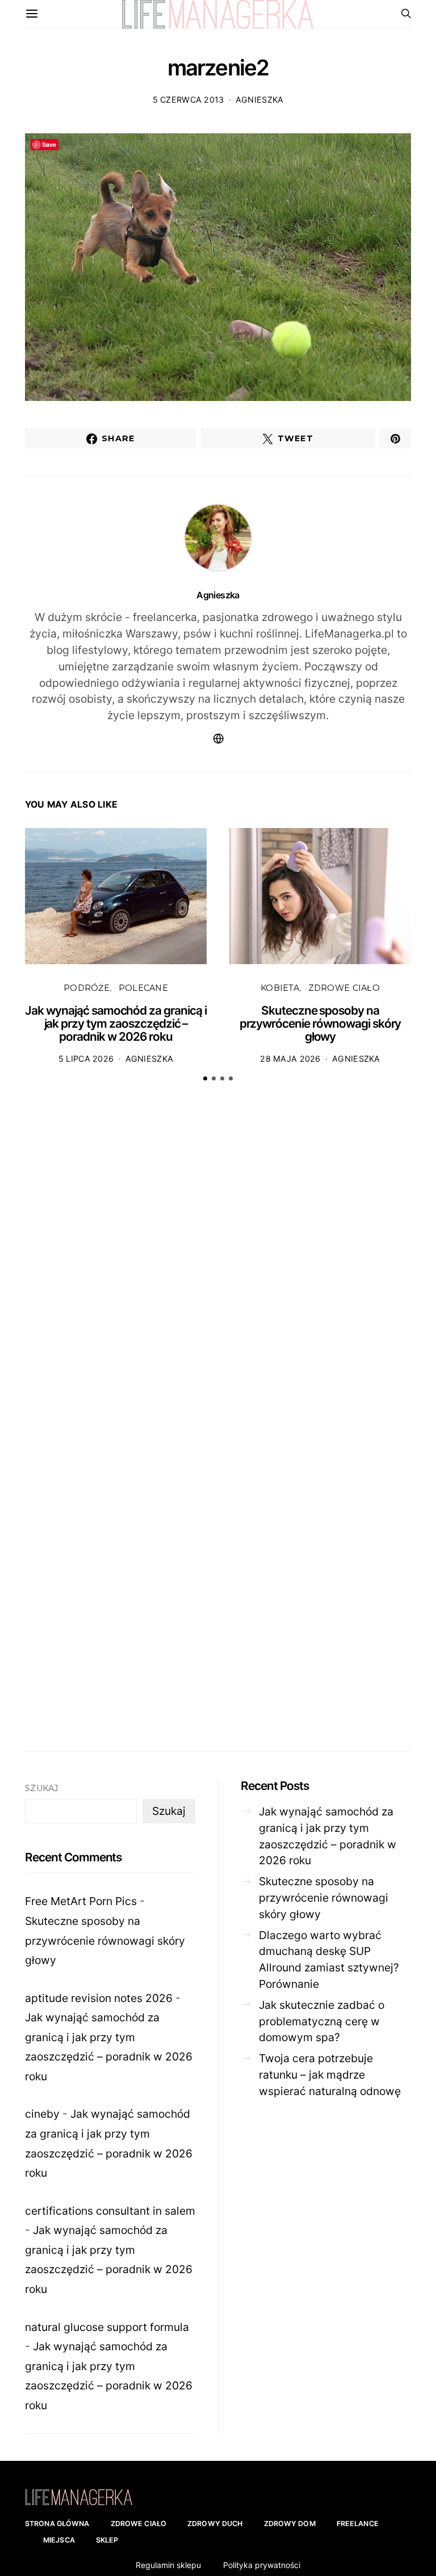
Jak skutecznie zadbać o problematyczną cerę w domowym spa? (322, 2021)
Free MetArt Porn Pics (81, 1901)
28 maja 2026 (290, 1059)
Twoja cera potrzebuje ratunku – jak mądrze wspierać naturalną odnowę (330, 2075)
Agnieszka (260, 100)
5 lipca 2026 (86, 1059)
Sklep (107, 2540)
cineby (42, 2114)
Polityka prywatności (262, 2565)
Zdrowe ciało (344, 988)
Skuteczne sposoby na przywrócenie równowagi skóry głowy (320, 1024)
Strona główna (57, 2524)
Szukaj (42, 1788)
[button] (205, 1078)
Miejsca (59, 2540)
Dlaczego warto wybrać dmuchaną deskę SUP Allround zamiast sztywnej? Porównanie (329, 1960)
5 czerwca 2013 (188, 100)
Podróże (87, 988)
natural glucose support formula (107, 2327)
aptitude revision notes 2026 (99, 1998)
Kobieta (280, 988)
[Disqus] (218, 1266)
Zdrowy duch (215, 2524)
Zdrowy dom (290, 2524)
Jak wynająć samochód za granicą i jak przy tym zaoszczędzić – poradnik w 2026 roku (116, 1024)
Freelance (358, 2524)
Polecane (143, 988)
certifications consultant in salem (110, 2211)
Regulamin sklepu (168, 2565)
